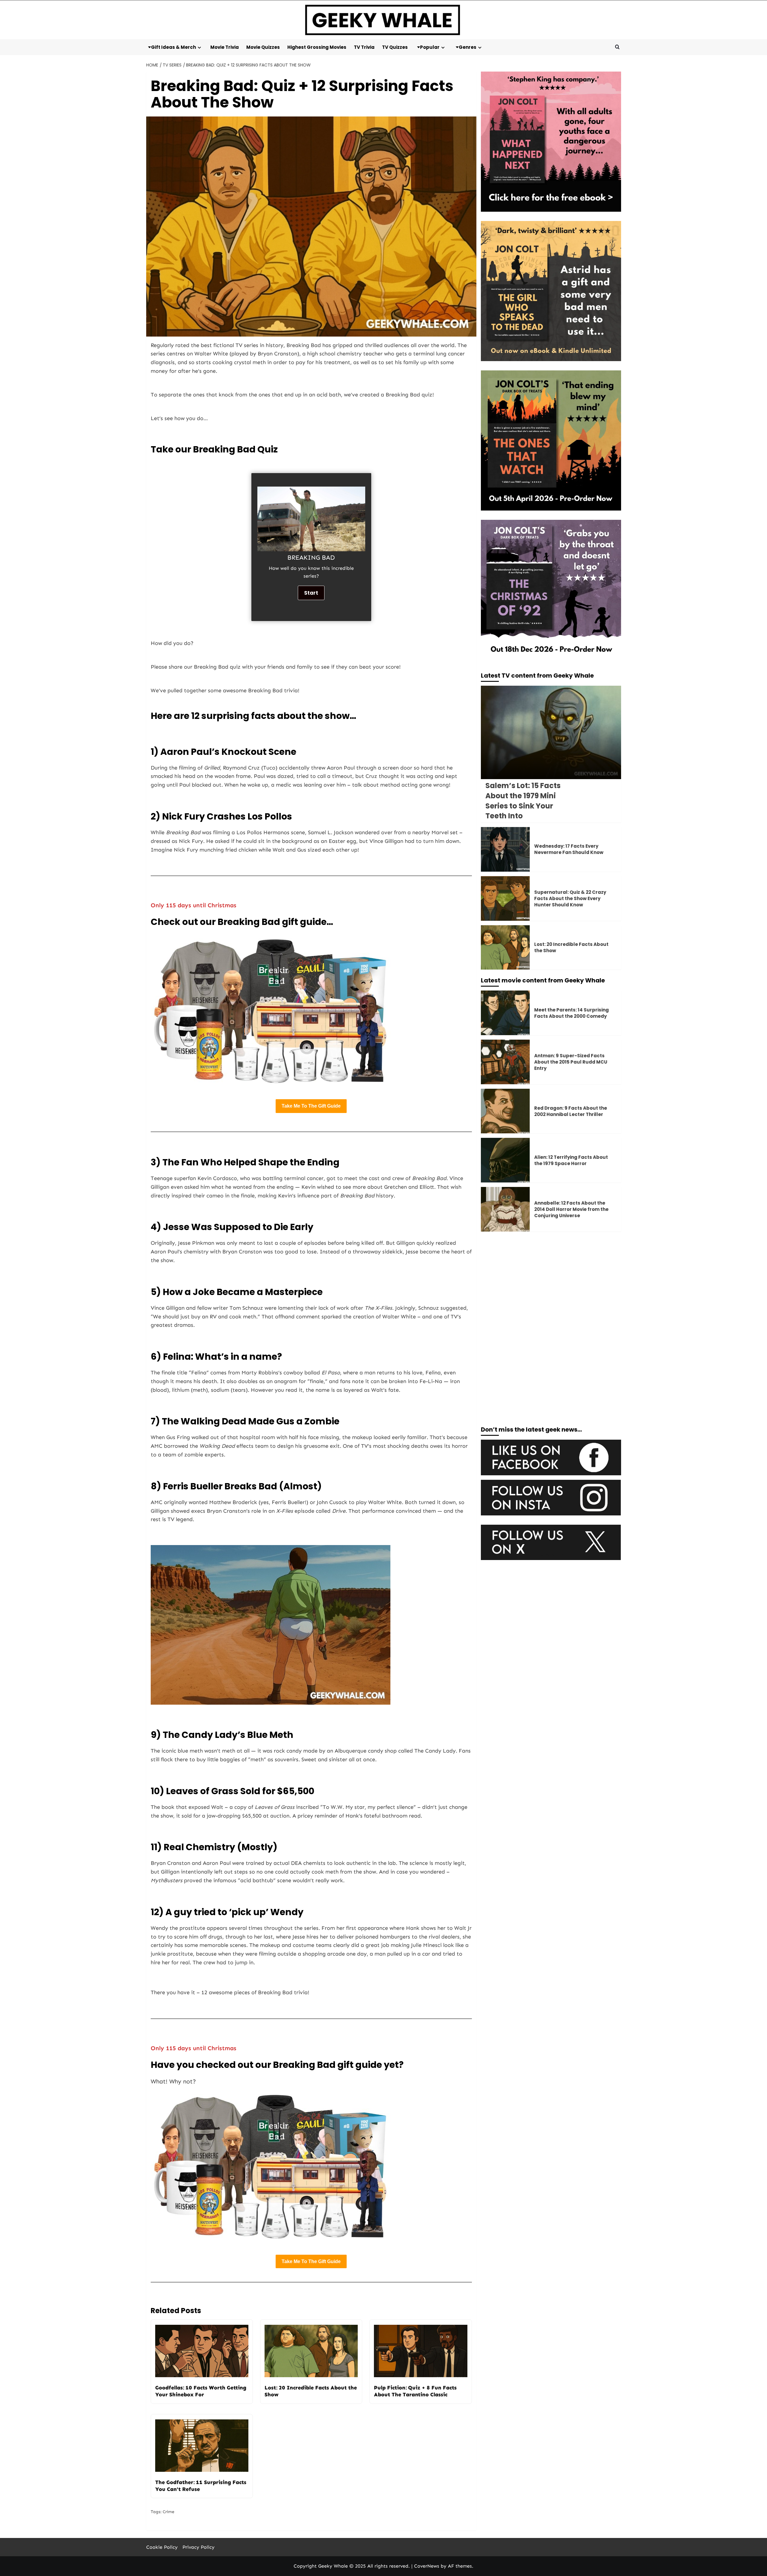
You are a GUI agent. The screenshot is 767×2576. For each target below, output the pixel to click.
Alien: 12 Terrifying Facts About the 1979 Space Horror (571, 1160)
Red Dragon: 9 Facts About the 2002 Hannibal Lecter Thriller (571, 1111)
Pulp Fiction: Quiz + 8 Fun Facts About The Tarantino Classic (415, 2391)
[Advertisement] (551, 1282)
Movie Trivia (225, 47)
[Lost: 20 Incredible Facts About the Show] (505, 948)
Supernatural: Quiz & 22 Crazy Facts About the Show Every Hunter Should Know (570, 898)
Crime (169, 2512)
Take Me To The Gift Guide (311, 1106)
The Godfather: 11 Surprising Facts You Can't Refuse (201, 2486)
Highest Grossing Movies (317, 47)
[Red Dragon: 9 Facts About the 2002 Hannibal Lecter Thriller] (505, 1111)
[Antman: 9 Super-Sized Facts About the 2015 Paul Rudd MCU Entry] (505, 1062)
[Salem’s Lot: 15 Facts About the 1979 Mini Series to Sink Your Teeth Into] (551, 732)
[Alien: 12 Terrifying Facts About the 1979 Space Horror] (505, 1160)
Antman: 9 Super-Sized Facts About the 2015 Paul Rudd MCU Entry (571, 1062)
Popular (430, 47)
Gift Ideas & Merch (173, 47)
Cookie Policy (162, 2547)
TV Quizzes (395, 47)
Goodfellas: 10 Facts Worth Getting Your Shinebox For (201, 2391)
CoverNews (427, 2566)
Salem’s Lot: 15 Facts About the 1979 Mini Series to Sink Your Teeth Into (523, 801)
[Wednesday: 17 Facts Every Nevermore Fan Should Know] (505, 849)
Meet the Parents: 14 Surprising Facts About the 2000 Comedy (572, 1013)
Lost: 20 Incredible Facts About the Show (311, 2391)
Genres (468, 47)
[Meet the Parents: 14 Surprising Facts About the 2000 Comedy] (505, 1013)
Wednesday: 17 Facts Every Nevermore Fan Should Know (569, 849)
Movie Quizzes (263, 47)
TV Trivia (364, 47)
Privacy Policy (198, 2547)
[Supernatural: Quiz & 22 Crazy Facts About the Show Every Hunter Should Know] (505, 898)
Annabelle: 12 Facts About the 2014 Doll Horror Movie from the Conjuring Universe (571, 1209)
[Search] (617, 47)
